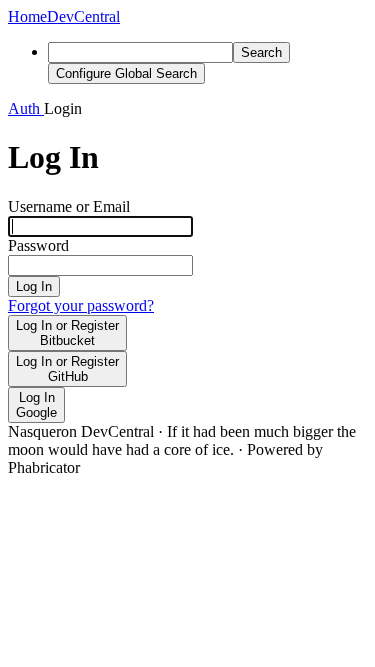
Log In (34, 286)
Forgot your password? (81, 305)
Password (38, 245)
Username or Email (69, 206)
